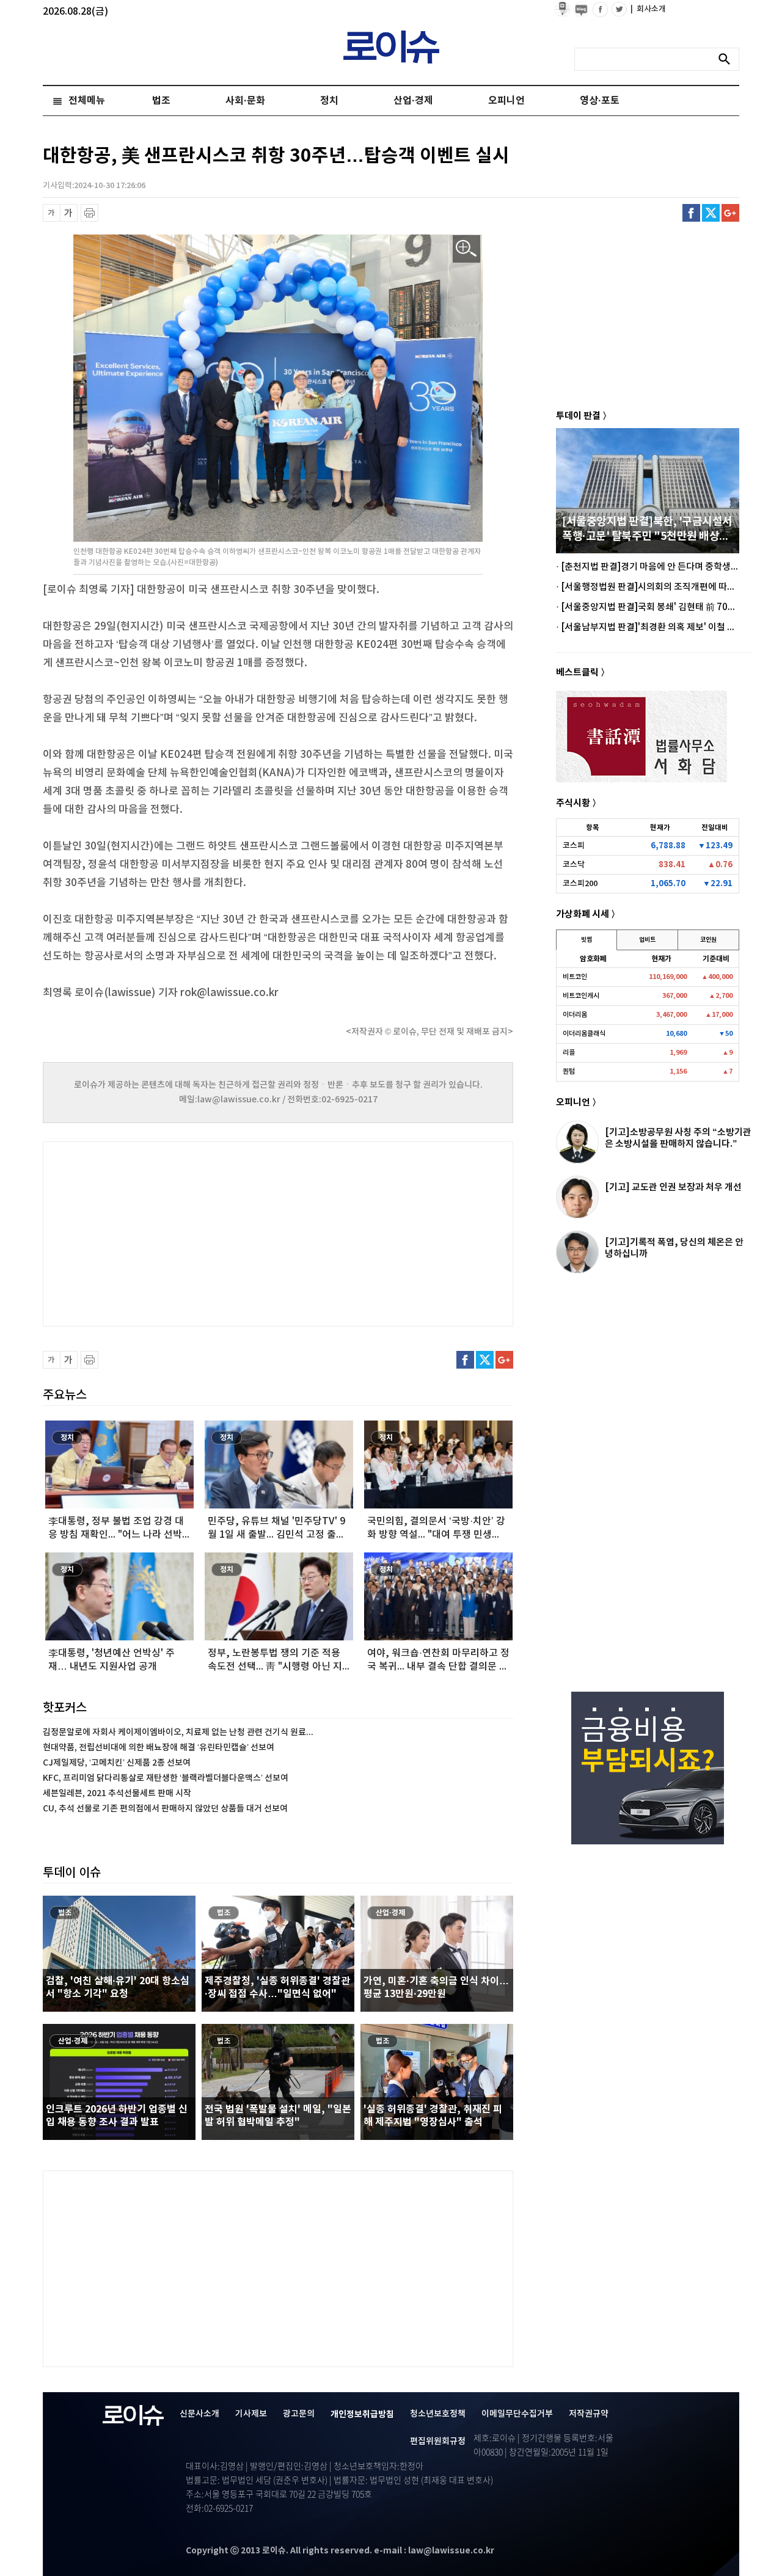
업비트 (647, 940)
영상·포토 (600, 101)
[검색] (728, 59)
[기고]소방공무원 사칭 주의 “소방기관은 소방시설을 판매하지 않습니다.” (678, 1138)
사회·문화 (245, 101)
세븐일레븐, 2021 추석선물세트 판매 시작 (117, 1793)
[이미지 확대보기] (466, 249)
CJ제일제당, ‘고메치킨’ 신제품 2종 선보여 (117, 1763)
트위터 (711, 213)
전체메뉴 (87, 101)
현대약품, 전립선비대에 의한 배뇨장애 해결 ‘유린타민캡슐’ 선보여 (159, 1748)
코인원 (708, 940)
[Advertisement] (165, 1232)
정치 (329, 101)
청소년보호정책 (438, 2414)
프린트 (90, 213)
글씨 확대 (69, 213)
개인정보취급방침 (362, 2414)
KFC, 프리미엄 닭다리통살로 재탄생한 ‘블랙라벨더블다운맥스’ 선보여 (166, 1778)
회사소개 (648, 9)
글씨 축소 (52, 213)
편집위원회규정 (438, 2441)
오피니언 (506, 101)
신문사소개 (199, 2414)
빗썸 (586, 940)
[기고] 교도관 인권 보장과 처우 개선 (673, 1187)
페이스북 (691, 213)
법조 (161, 101)
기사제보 (251, 2414)
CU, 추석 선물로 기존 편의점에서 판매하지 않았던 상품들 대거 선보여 (165, 1809)
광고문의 (299, 2414)
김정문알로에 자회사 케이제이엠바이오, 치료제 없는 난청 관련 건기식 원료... (178, 1732)
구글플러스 (730, 213)
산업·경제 (413, 101)
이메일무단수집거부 (517, 2414)
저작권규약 (589, 2414)
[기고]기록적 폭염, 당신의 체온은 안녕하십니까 (674, 1248)
